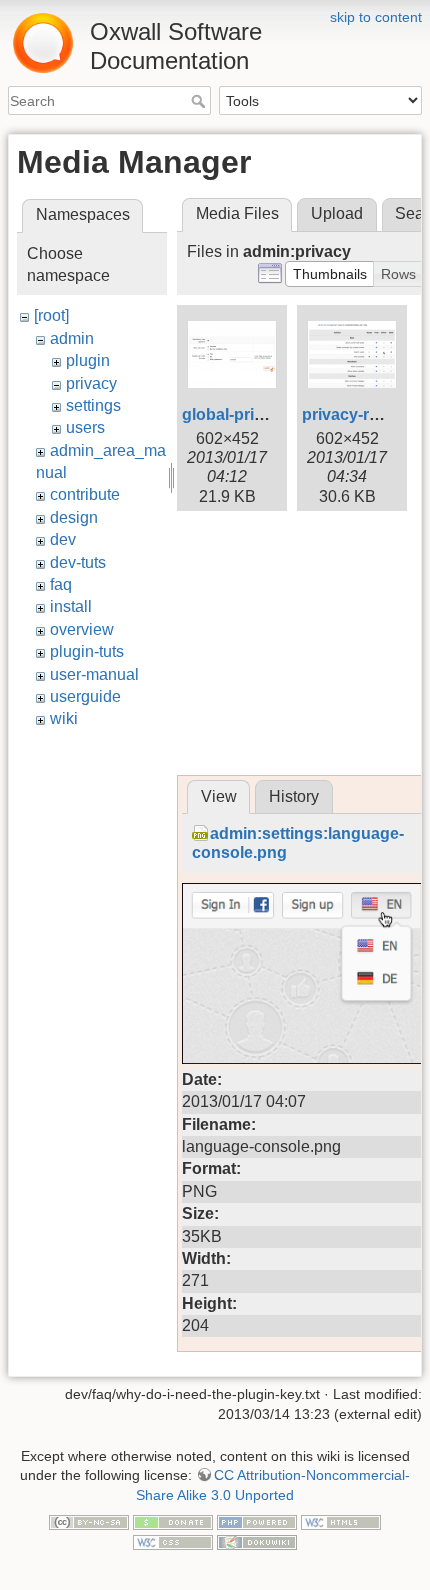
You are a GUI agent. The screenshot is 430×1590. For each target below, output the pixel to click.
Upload (337, 213)
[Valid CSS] (173, 1541)
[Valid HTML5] (341, 1522)
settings (93, 405)
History (294, 796)
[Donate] (173, 1522)
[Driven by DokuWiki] (257, 1541)
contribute (85, 494)
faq (61, 584)
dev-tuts (78, 562)
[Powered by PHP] (257, 1522)
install (71, 606)
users (85, 427)
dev (63, 539)
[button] (330, 274)
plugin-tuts (87, 651)
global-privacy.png (252, 414)
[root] (51, 315)
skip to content (376, 17)
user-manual (94, 674)
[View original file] (302, 972)
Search (200, 101)
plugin (88, 360)
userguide (85, 696)
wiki (64, 718)
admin (72, 338)
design (74, 517)
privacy (91, 383)
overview (82, 629)
